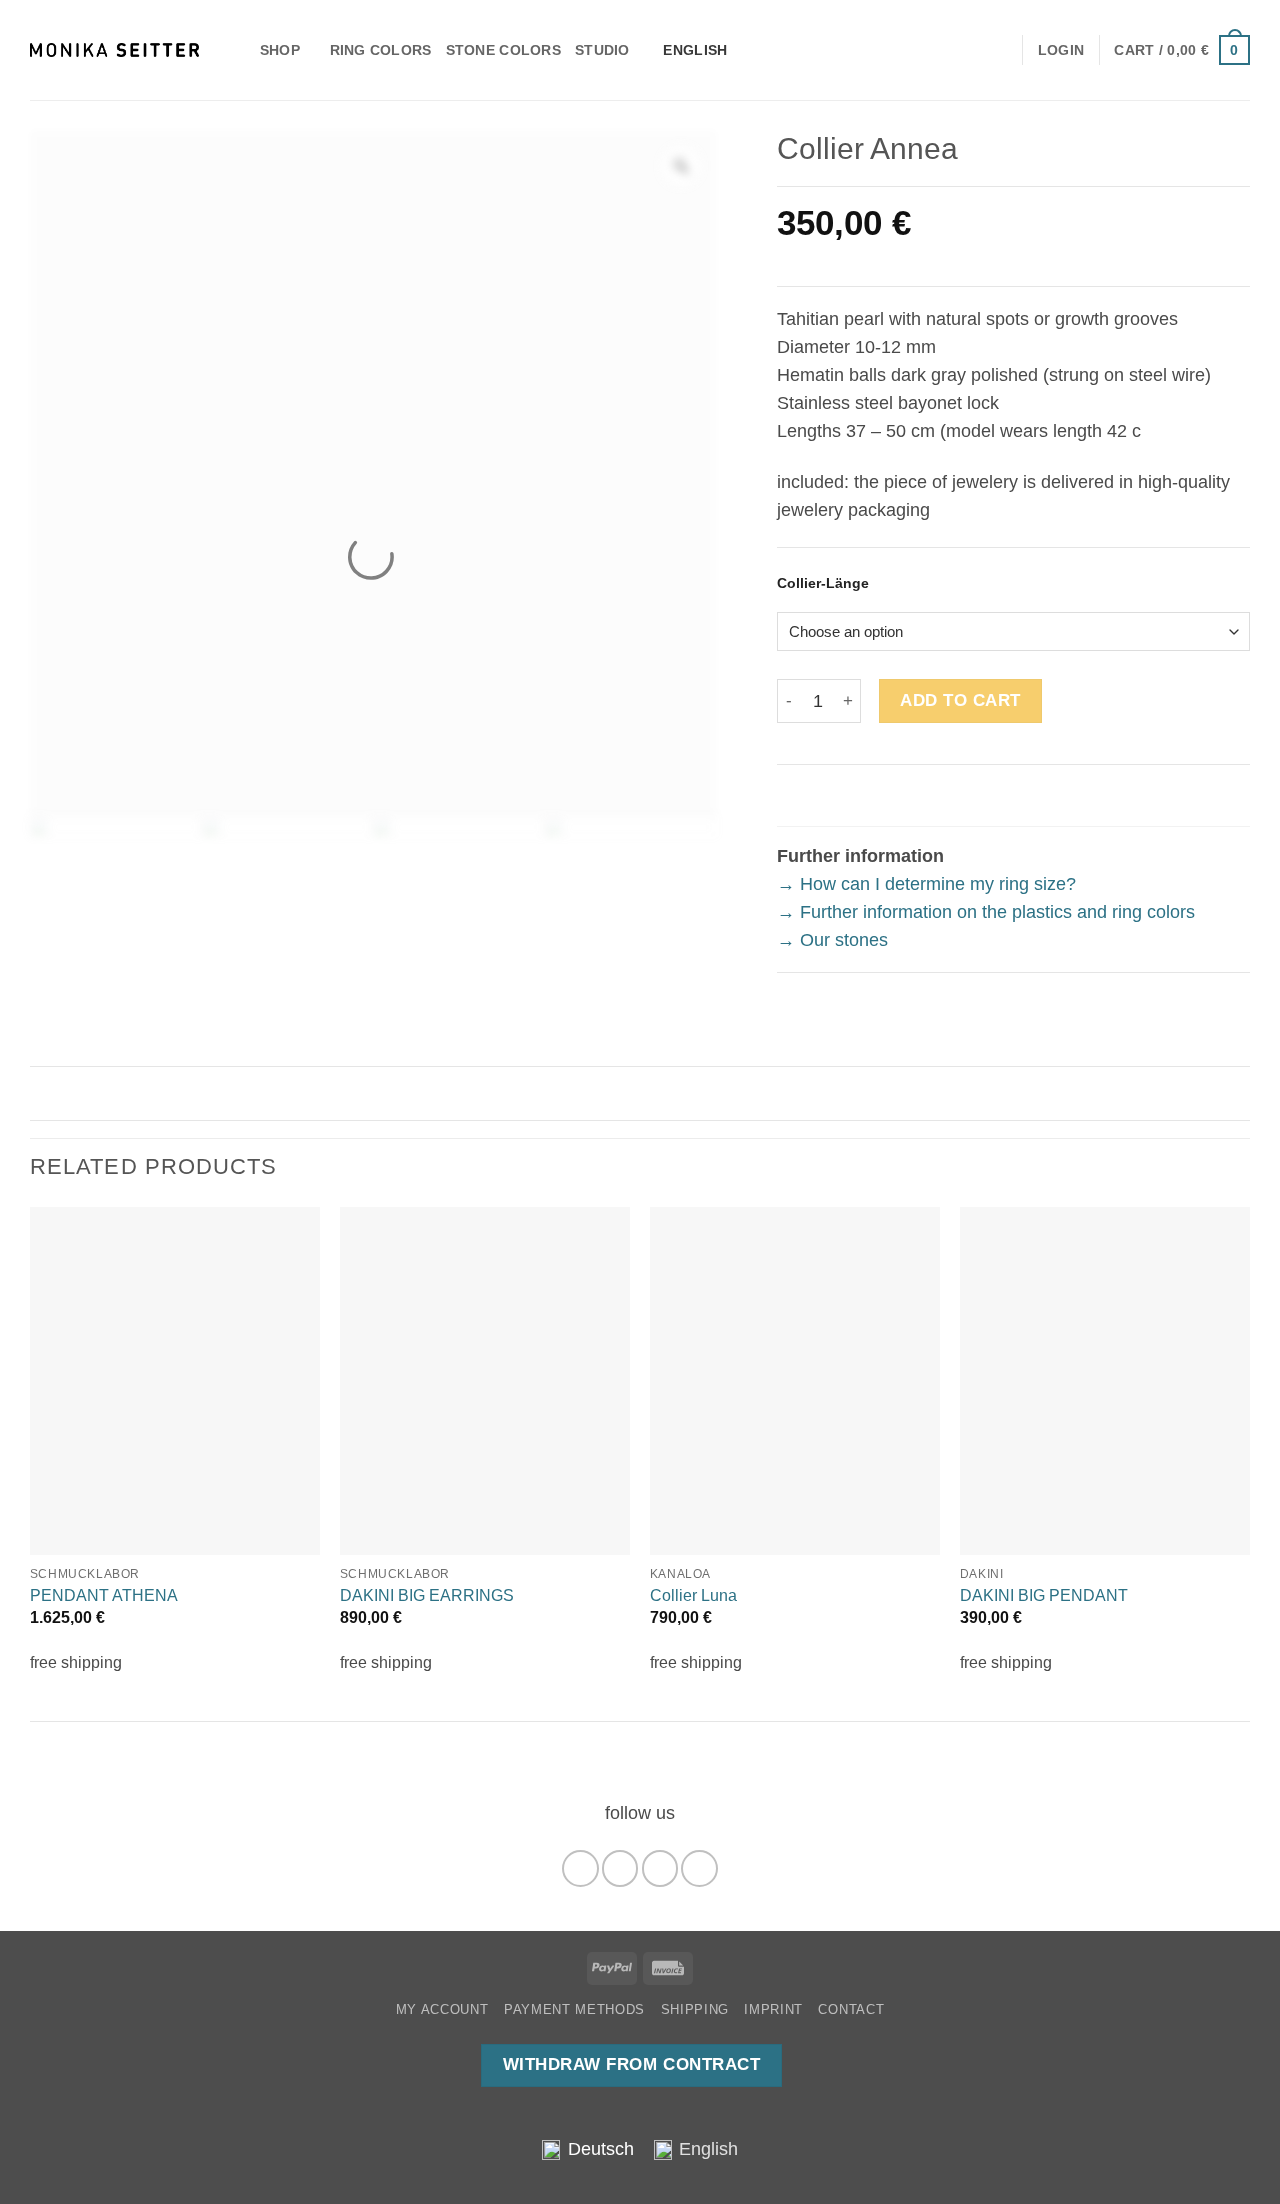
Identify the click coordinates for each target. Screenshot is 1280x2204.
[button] (1182, 49)
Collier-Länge (823, 583)
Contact (851, 2009)
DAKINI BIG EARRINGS (427, 1595)
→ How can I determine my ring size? (926, 884)
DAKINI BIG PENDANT (1044, 1595)
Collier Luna (693, 1595)
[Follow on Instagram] (620, 1868)
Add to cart (960, 700)
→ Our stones (832, 940)
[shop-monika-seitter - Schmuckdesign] (114, 50)
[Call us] (699, 1868)
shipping (695, 2009)
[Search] (237, 50)
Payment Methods (574, 2009)
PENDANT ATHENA (104, 1595)
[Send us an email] (660, 1868)
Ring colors (381, 50)
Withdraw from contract (631, 2064)
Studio (602, 50)
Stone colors (503, 50)
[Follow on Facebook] (580, 1868)
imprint (773, 2009)
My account (442, 2009)
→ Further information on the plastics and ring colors (986, 912)
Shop (280, 50)
